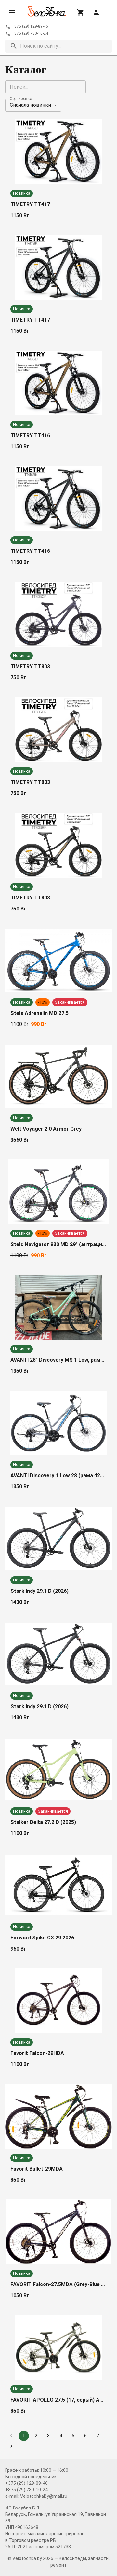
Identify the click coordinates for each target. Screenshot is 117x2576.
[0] (81, 12)
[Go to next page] (11, 2446)
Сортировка (21, 98)
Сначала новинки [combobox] (30, 105)
